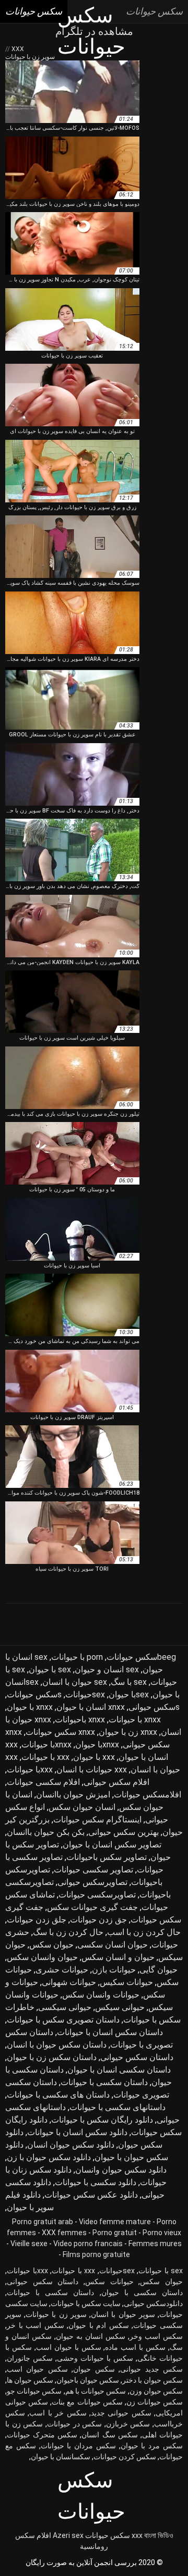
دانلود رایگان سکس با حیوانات (102, 2120)
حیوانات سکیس (126, 1982)
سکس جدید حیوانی (151, 2369)
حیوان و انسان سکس (118, 1957)
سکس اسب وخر (156, 2336)
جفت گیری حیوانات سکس (92, 1907)
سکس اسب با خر (36, 2325)
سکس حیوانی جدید (121, 2413)
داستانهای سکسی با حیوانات (118, 2107)
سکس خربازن (128, 2424)
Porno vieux (162, 2233)
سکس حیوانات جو (34, 2391)
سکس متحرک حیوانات (42, 2435)
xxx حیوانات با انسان (92, 1770)
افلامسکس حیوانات (148, 1795)
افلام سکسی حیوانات (43, 1782)
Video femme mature (115, 2222)
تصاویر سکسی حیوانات (93, 1870)
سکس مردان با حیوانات (78, 2446)
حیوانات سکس (109, 2282)
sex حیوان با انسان (75, 1682)
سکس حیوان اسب (37, 2369)
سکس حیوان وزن (156, 2391)
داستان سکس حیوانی (137, 2057)
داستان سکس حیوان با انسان (57, 2045)
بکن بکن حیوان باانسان (46, 1832)
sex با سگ (129, 1682)
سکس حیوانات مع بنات (87, 2402)
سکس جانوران (30, 2358)
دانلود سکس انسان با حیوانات (77, 2132)
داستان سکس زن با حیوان (52, 2057)
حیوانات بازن (114, 1970)
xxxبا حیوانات (30, 1770)
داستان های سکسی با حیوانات (58, 2095)
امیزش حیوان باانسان (73, 1795)
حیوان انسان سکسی (113, 1945)
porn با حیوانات (77, 1657)
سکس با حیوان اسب (69, 2347)
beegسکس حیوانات (141, 1657)
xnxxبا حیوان (97, 1745)
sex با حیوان (50, 1669)
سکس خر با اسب (58, 2413)
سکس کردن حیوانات (125, 2457)
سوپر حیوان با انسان (123, 2314)
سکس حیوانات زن (155, 2402)
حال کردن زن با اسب (144, 1932)
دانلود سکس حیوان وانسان (121, 2170)
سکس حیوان (94, 2369)
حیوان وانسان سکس (42, 1957)
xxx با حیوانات (45, 1757)
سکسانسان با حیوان (61, 2457)
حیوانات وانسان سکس (101, 1995)
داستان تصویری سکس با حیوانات (63, 2020)
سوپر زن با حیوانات (56, 2314)
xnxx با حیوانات (135, 1720)
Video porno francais (88, 2244)
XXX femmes (64, 2233)
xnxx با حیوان (30, 1707)
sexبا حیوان (129, 1694)
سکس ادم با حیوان (99, 2325)
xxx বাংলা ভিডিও (152, 2535)
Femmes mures (155, 2244)
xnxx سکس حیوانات (60, 1732)
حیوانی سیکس (120, 2007)
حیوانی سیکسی (65, 2007)
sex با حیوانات (161, 2271)
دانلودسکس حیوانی (153, 2303)
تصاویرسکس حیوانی (92, 1882)
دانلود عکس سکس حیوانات (91, 2195)
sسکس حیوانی (154, 1707)
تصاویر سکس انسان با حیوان (112, 1845)
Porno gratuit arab (43, 2222)
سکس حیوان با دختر (152, 2380)
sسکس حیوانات (34, 1694)
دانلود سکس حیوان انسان (71, 2145)
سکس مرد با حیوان (152, 2446)
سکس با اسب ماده (135, 2347)
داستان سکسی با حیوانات (104, 2082)
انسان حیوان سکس (82, 1807)
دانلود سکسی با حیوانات (96, 2182)
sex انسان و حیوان (107, 1669)
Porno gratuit (115, 2233)
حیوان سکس (51, 1945)
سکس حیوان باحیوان (88, 2380)
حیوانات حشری (62, 1970)
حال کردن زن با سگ (68, 1932)
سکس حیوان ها (30, 2380)
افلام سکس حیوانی (116, 1782)
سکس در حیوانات (74, 2424)
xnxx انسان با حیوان (91, 1707)
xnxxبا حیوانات (46, 1745)
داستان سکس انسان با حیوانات (110, 2032)
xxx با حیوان (94, 1757)
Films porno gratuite (96, 2254)
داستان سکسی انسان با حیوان (119, 2070)
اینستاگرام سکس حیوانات (97, 1820)
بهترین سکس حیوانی (124, 1832)
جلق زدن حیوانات (37, 1920)
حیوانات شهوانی (69, 1982)
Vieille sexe (29, 2244)
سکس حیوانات (108, 2535)
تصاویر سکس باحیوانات (107, 1857)
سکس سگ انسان (109, 2435)
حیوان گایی (158, 1970)
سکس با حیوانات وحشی (95, 2358)
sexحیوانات (85, 1694)
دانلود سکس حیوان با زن (49, 2157)
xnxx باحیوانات (80, 1720)
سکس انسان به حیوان (91, 2336)
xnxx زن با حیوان (128, 1732)
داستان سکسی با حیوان (142, 2292)
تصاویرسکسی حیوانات (97, 1895)
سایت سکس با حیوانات (86, 2303)
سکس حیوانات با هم (96, 2391)
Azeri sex (68, 2535)
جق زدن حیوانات (98, 1920)
